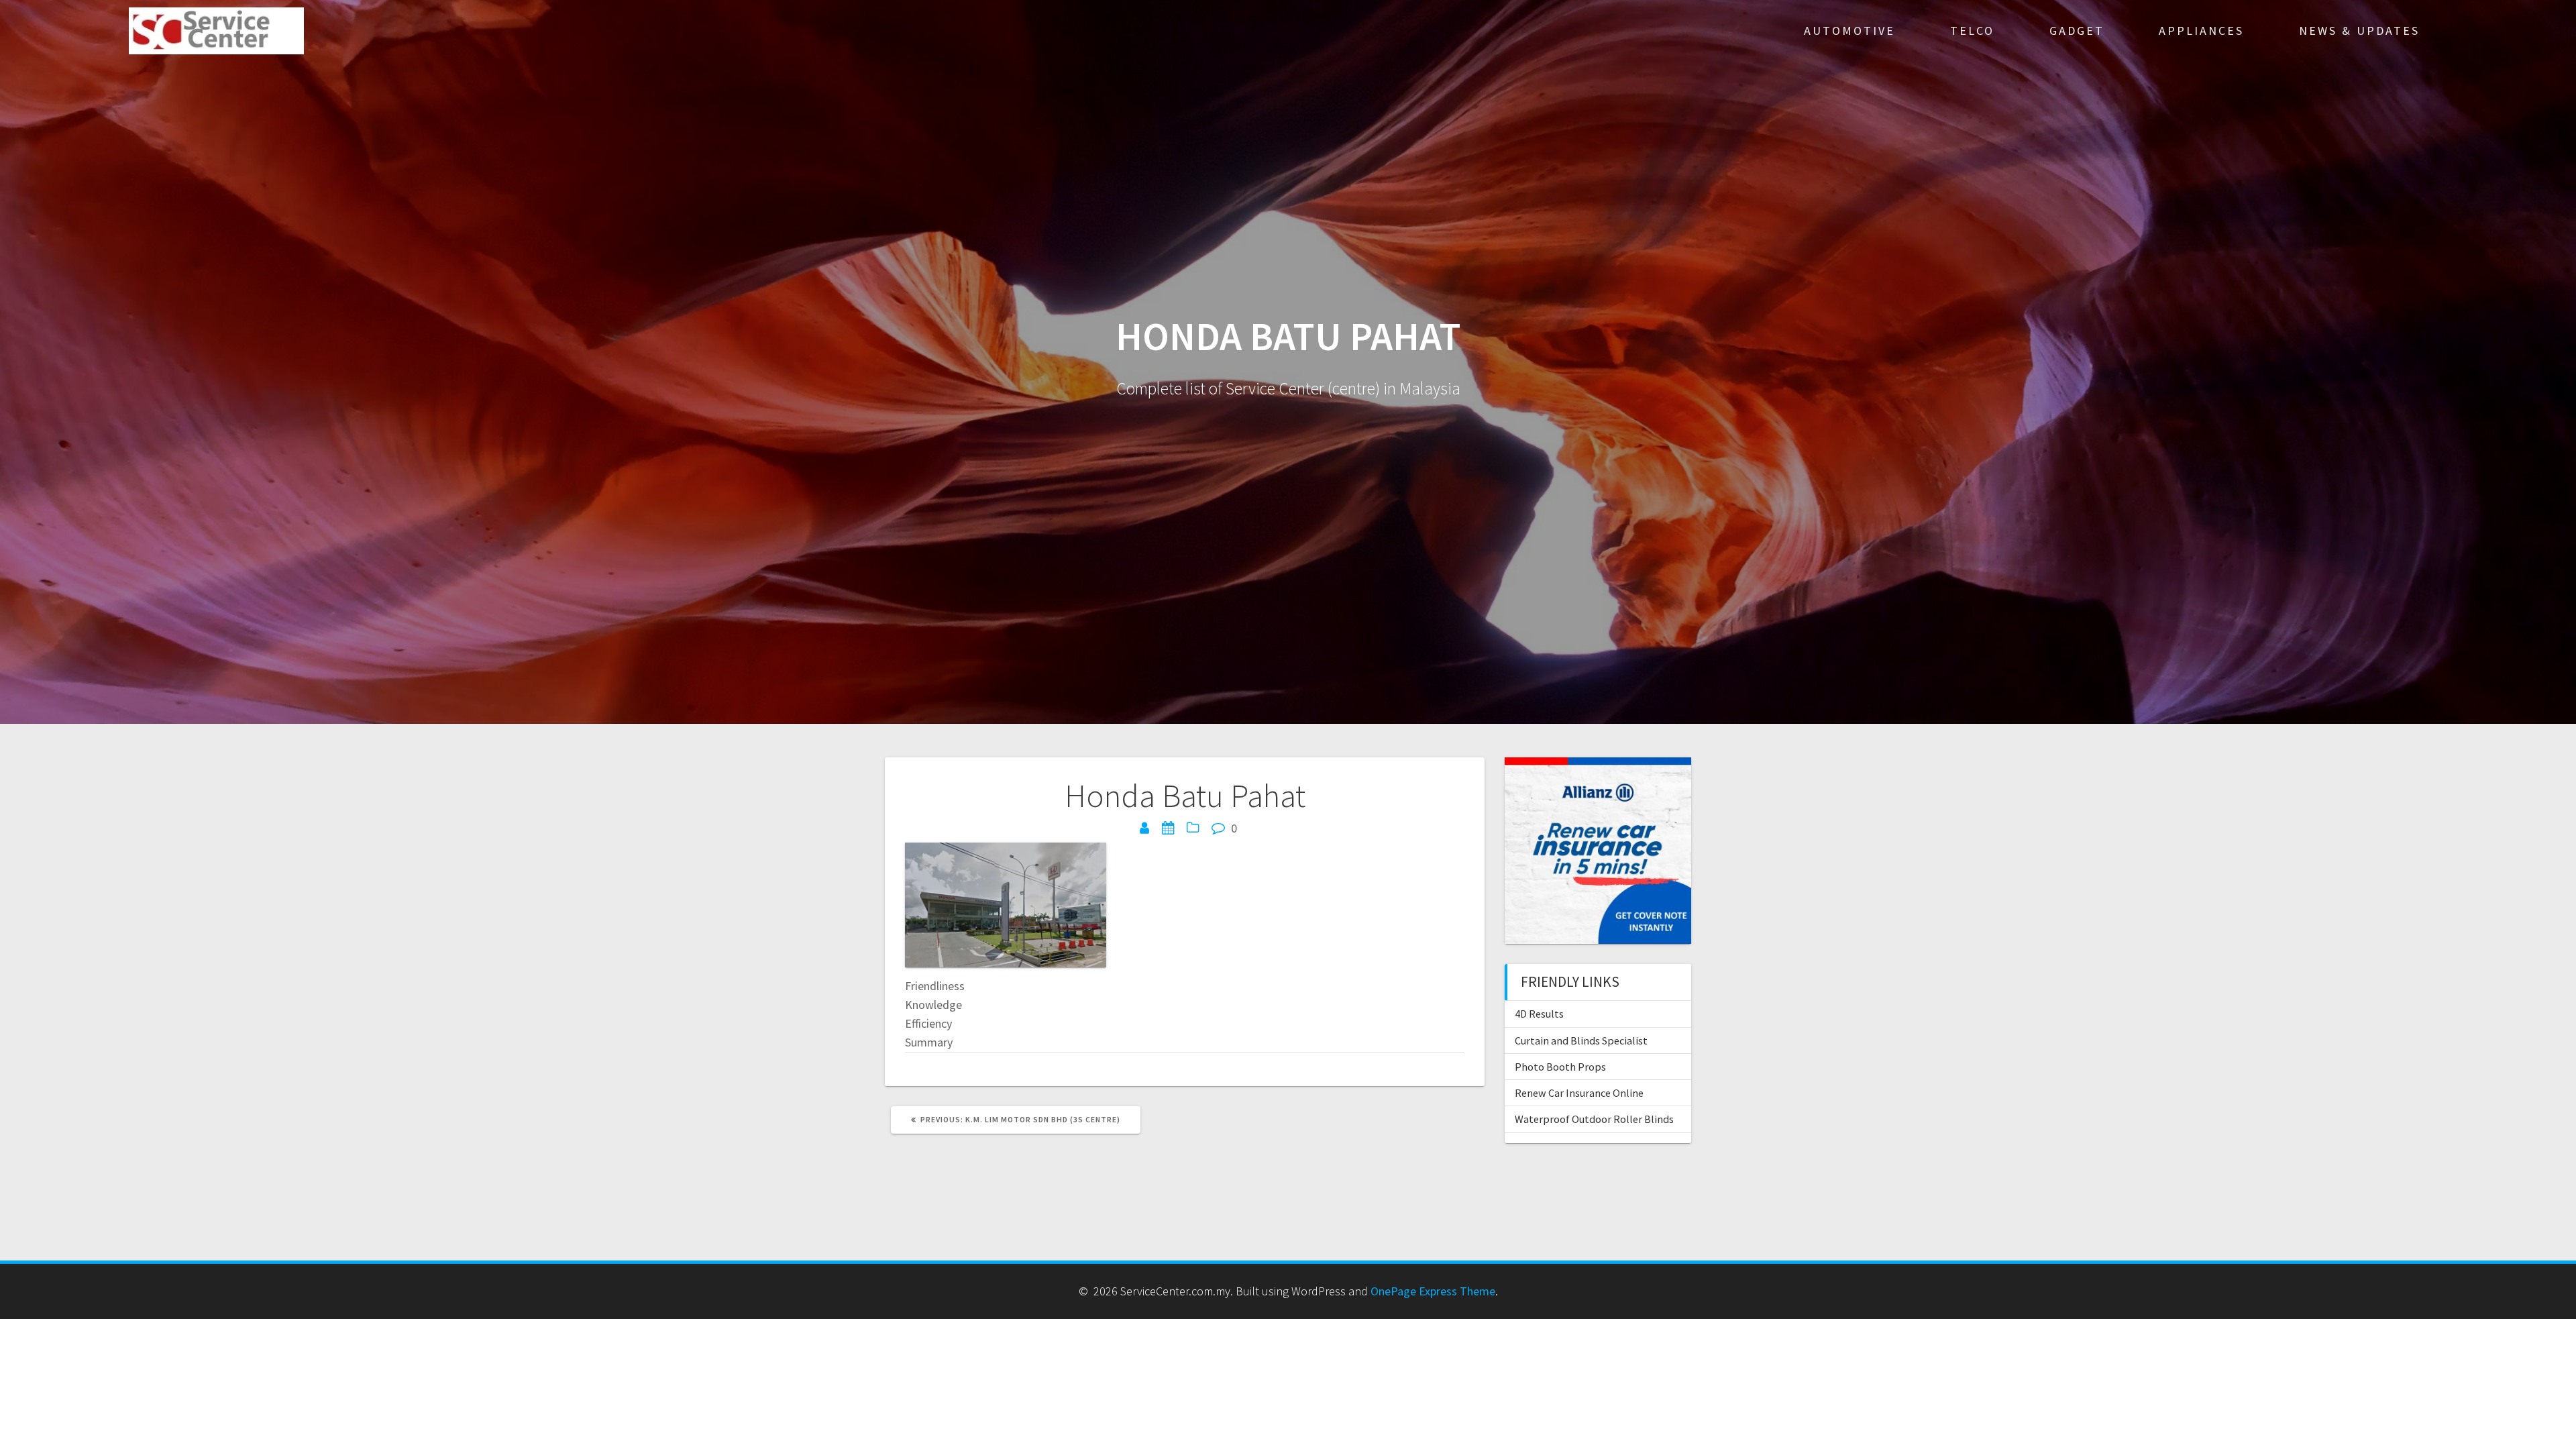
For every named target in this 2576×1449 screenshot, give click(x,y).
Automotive (1849, 31)
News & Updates (2359, 31)
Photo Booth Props (1560, 1067)
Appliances (2201, 31)
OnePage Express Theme (1433, 1291)
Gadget (2077, 31)
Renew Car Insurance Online (1579, 1093)
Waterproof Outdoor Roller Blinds (1594, 1119)
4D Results (1539, 1014)
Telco (1972, 31)
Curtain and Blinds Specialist (1581, 1040)
